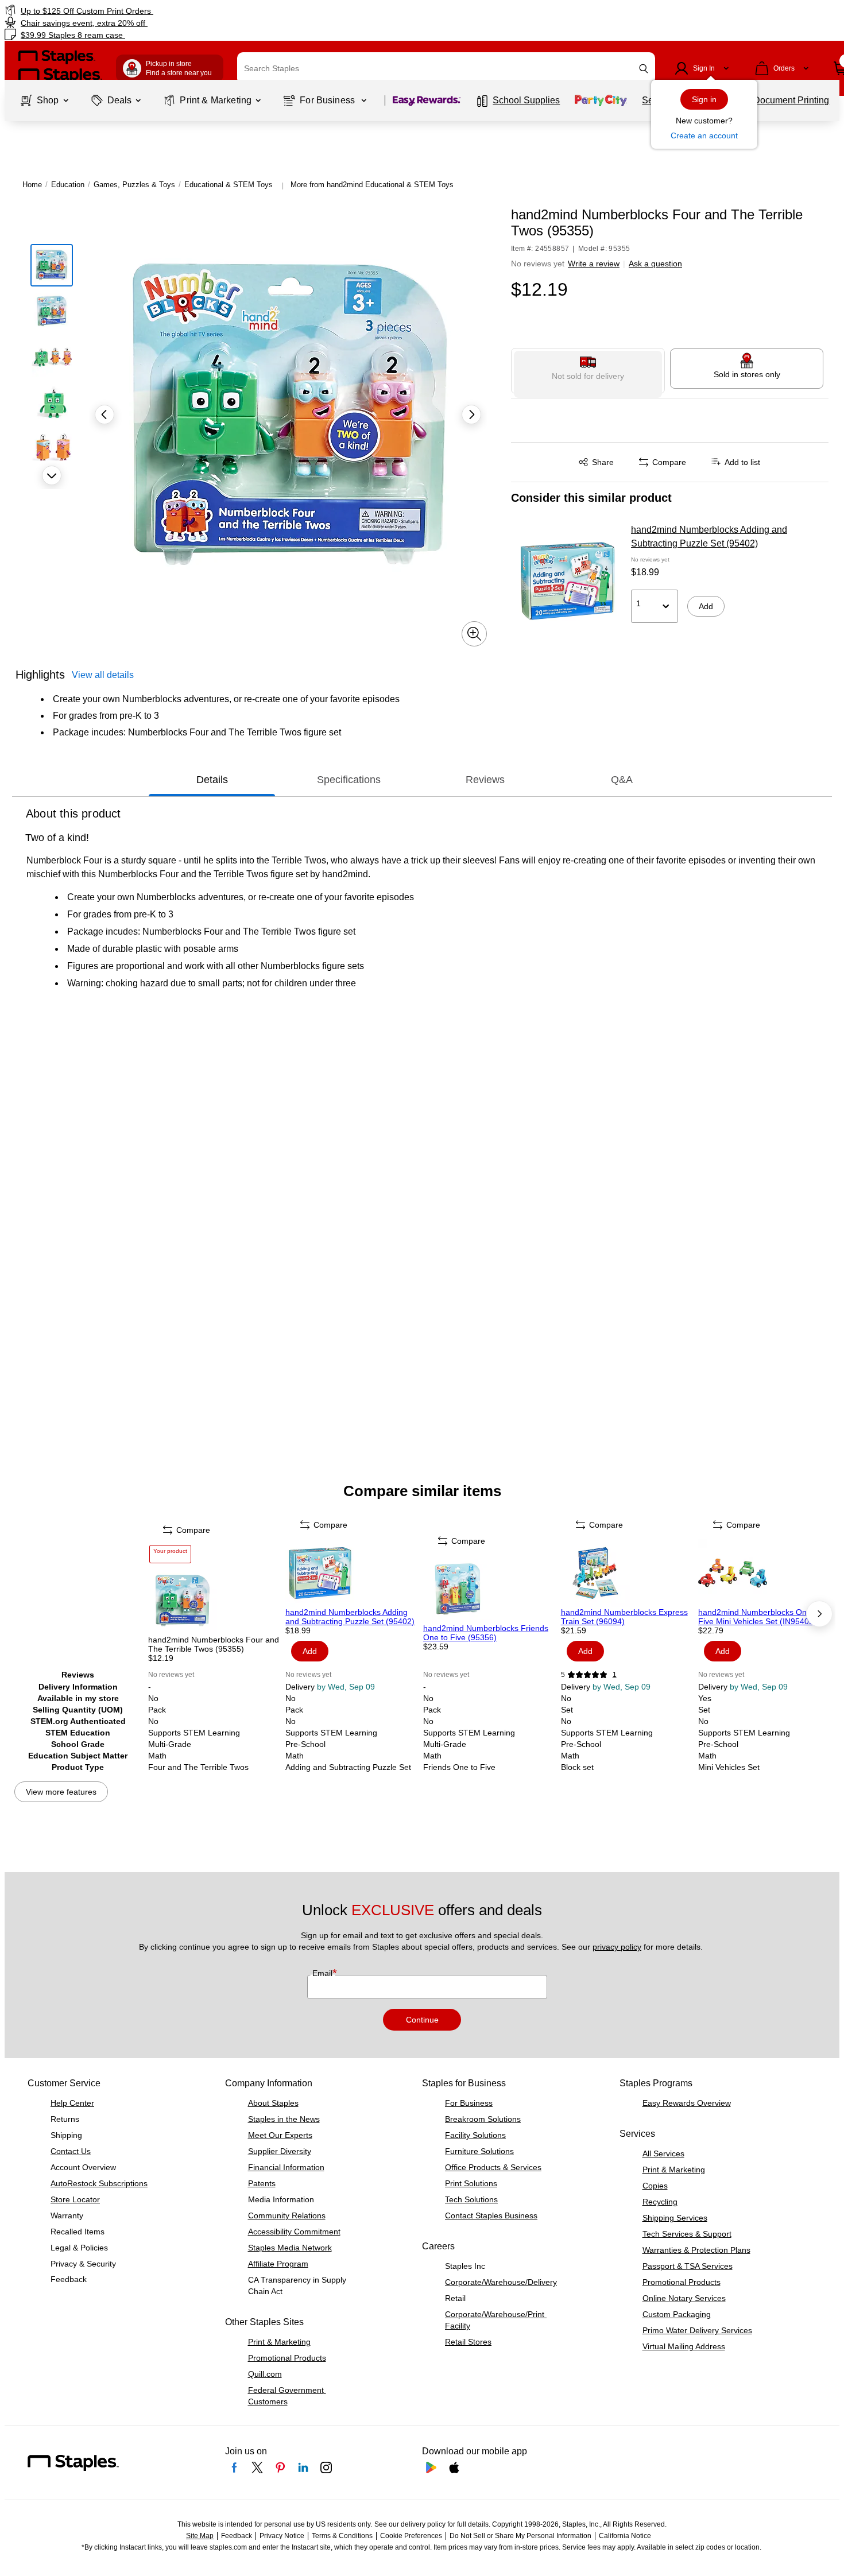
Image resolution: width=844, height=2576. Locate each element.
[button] (644, 69)
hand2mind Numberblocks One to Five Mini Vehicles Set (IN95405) (759, 1617)
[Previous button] (104, 415)
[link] (144, 11)
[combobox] (446, 68)
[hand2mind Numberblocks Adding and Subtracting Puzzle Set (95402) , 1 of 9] (353, 1573)
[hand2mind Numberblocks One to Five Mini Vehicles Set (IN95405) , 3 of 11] (766, 1573)
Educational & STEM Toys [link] (229, 185)
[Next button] (52, 475)
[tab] (212, 780)
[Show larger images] (474, 634)
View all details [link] (103, 675)
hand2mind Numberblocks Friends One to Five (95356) (486, 1633)
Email (324, 1973)
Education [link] (68, 185)
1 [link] (615, 1675)
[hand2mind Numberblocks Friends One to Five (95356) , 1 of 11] (491, 1589)
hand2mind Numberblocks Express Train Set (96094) (624, 1617)
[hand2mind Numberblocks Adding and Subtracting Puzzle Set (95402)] (567, 581)
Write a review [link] (594, 264)
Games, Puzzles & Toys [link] (134, 185)
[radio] (588, 371)
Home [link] (32, 185)
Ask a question (655, 264)
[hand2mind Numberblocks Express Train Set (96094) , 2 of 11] (629, 1573)
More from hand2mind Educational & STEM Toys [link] (372, 185)
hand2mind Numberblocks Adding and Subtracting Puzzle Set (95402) (709, 536)
